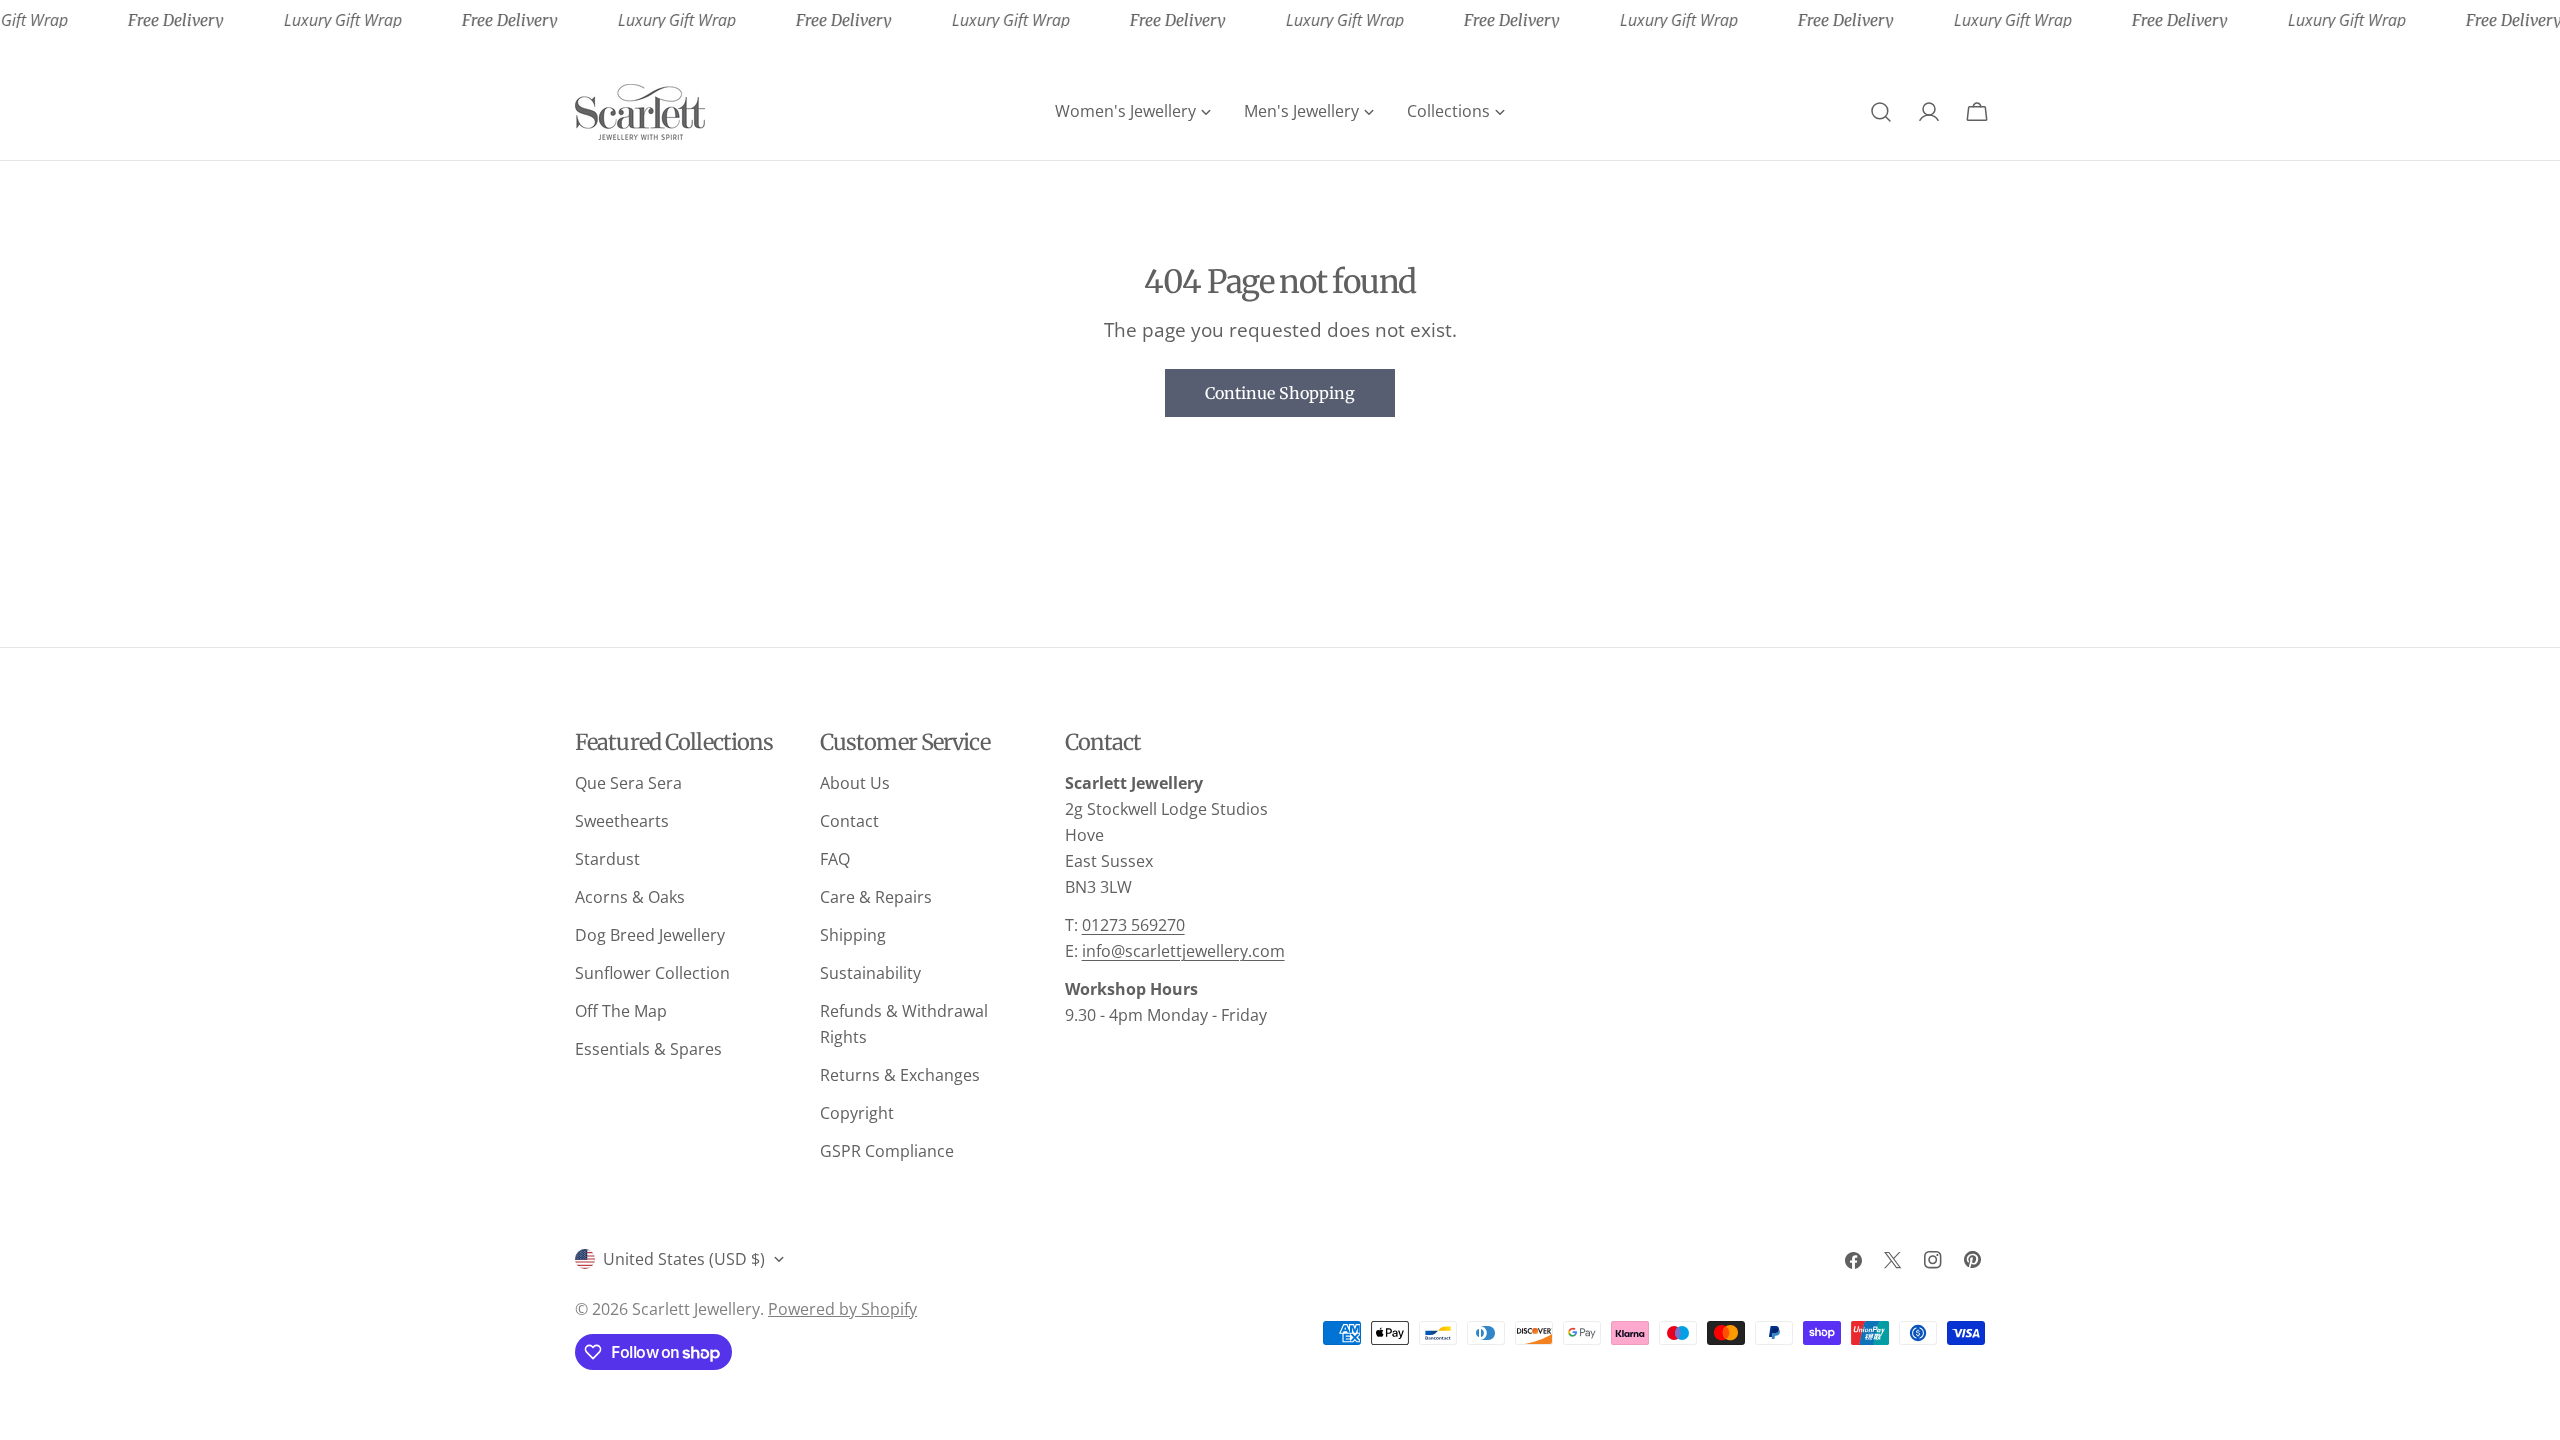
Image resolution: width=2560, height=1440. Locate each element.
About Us (855, 783)
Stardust (607, 859)
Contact (849, 821)
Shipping (853, 935)
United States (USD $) (684, 1259)
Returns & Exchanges (900, 1075)
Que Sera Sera (628, 783)
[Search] (1881, 112)
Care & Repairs (876, 897)
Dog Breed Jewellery (650, 935)
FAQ (835, 859)
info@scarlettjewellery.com (1183, 951)
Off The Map (621, 1011)
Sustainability (870, 973)
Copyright (857, 1113)
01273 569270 (1133, 925)
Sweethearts (622, 821)
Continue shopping (1280, 393)
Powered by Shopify (842, 1309)
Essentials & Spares (648, 1049)
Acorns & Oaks (630, 897)
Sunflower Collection (652, 973)
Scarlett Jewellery (696, 1309)
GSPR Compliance (887, 1151)
